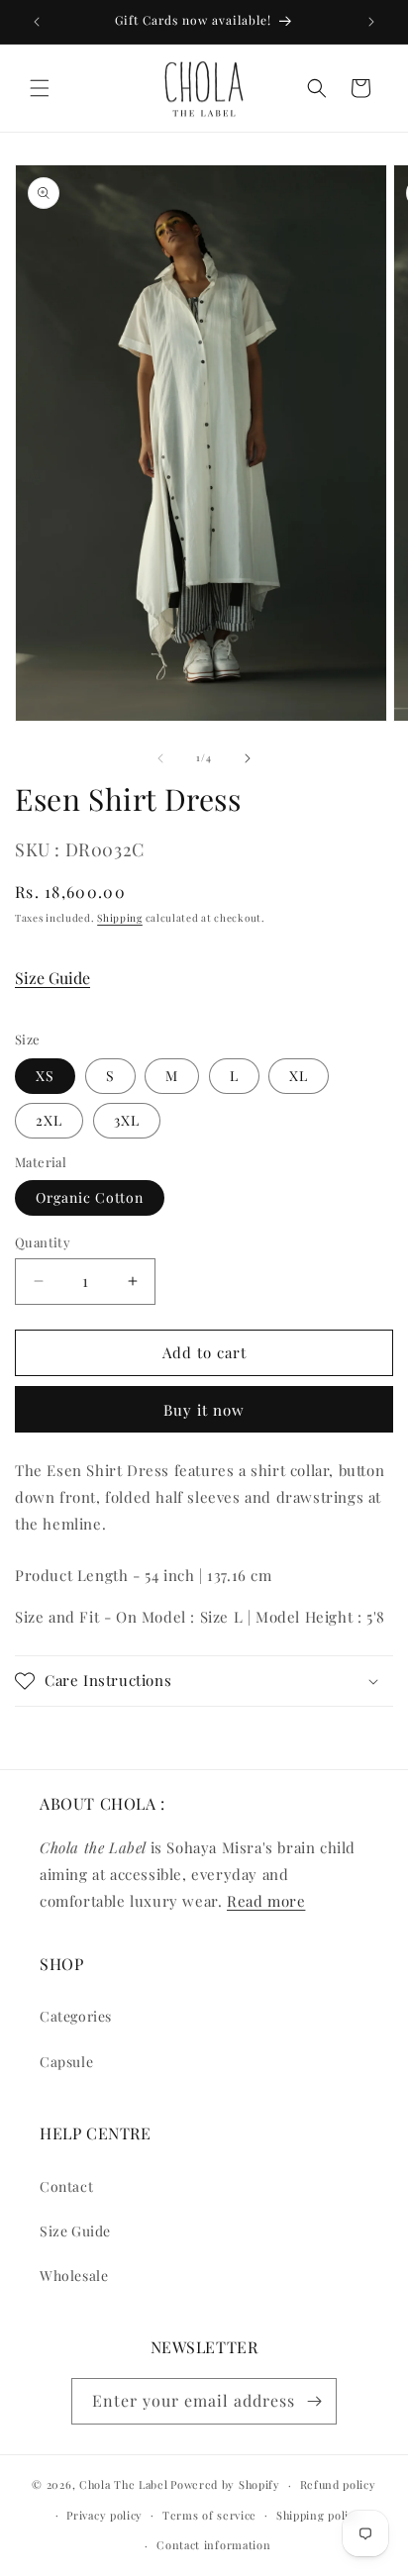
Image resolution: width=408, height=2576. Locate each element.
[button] (40, 88)
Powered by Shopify (225, 2484)
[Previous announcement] (37, 22)
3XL (127, 1120)
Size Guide (52, 978)
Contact (66, 2186)
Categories (76, 2016)
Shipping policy (319, 2515)
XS (45, 1076)
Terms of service (209, 2515)
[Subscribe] (314, 2401)
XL (299, 1076)
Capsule (66, 2062)
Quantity (43, 1242)
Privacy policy (104, 2515)
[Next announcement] (371, 22)
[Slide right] (248, 758)
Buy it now (204, 1410)
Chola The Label (124, 2484)
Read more (266, 1901)
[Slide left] (160, 758)
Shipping (120, 918)
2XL (49, 1120)
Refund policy (338, 2484)
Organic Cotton (90, 1197)
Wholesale (74, 2276)
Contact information (213, 2545)
